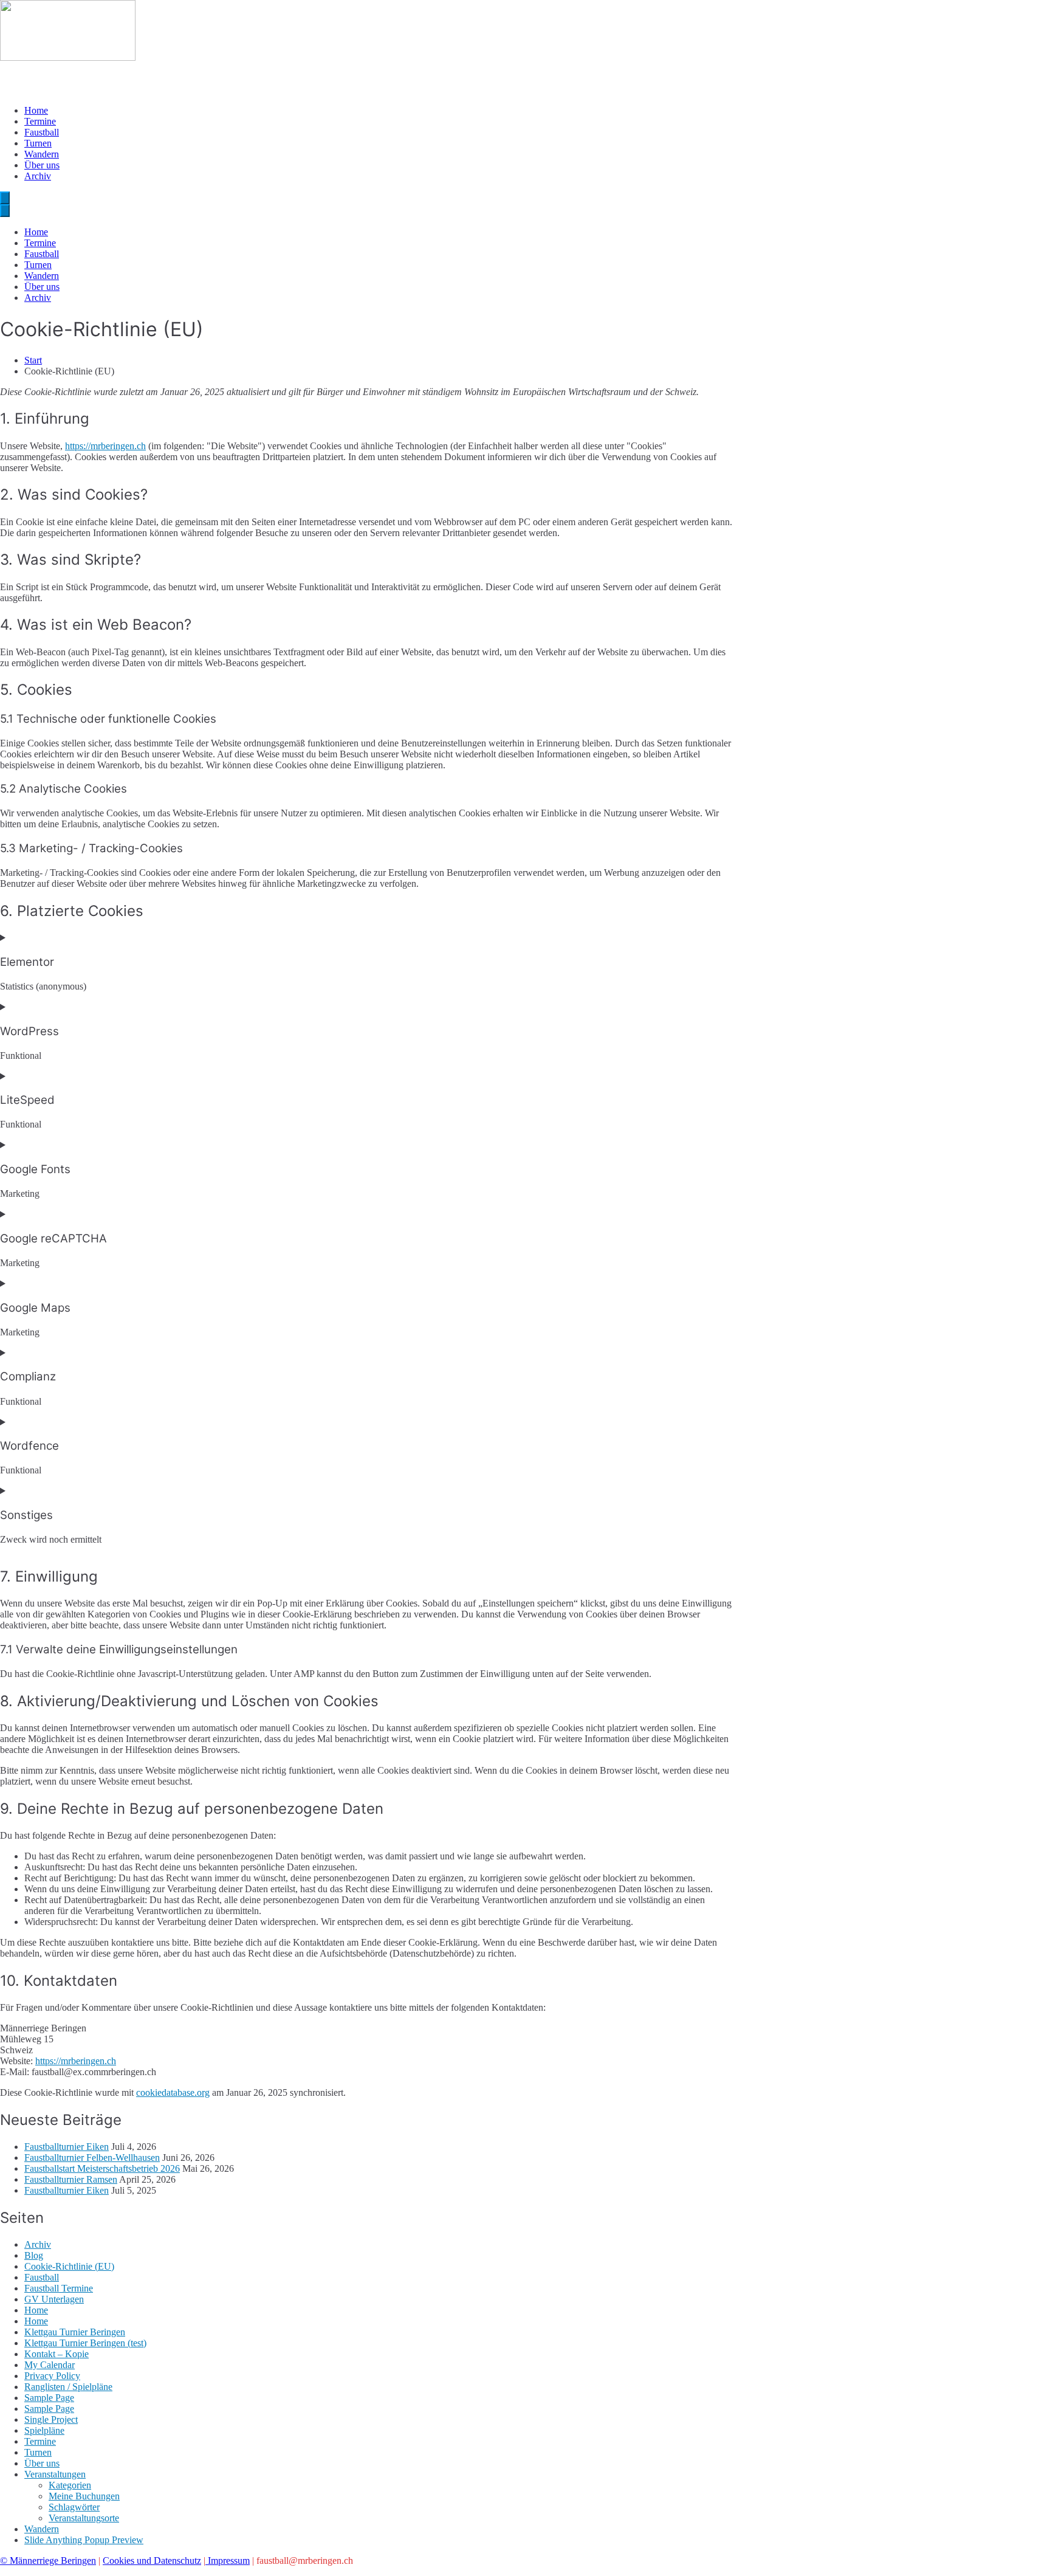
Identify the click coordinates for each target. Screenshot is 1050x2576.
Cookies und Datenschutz (152, 2561)
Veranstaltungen (55, 2474)
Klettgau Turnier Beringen (75, 2332)
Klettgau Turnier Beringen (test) (85, 2343)
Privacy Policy (52, 2376)
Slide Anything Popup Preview (84, 2540)
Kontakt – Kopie (57, 2354)
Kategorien (70, 2485)
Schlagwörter (74, 2507)
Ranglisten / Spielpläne (68, 2387)
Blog (34, 2255)
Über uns (42, 165)
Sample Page (49, 2398)
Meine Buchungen (84, 2496)
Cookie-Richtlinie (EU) (69, 2266)
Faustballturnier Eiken (67, 2147)
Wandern (42, 154)
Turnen (38, 143)
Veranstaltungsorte (84, 2518)
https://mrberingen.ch (105, 446)
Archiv (38, 176)
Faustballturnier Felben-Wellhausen (92, 2158)
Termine (40, 121)
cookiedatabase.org (173, 2092)
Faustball (42, 132)
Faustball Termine (59, 2288)
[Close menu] (5, 211)
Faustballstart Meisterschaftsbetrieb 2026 (102, 2168)
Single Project (51, 2419)
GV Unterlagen (54, 2299)
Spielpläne (44, 2430)
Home (36, 110)
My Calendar (50, 2365)
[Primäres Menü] (5, 198)
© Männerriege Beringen (48, 2561)
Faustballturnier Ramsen (71, 2179)
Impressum (228, 2561)
